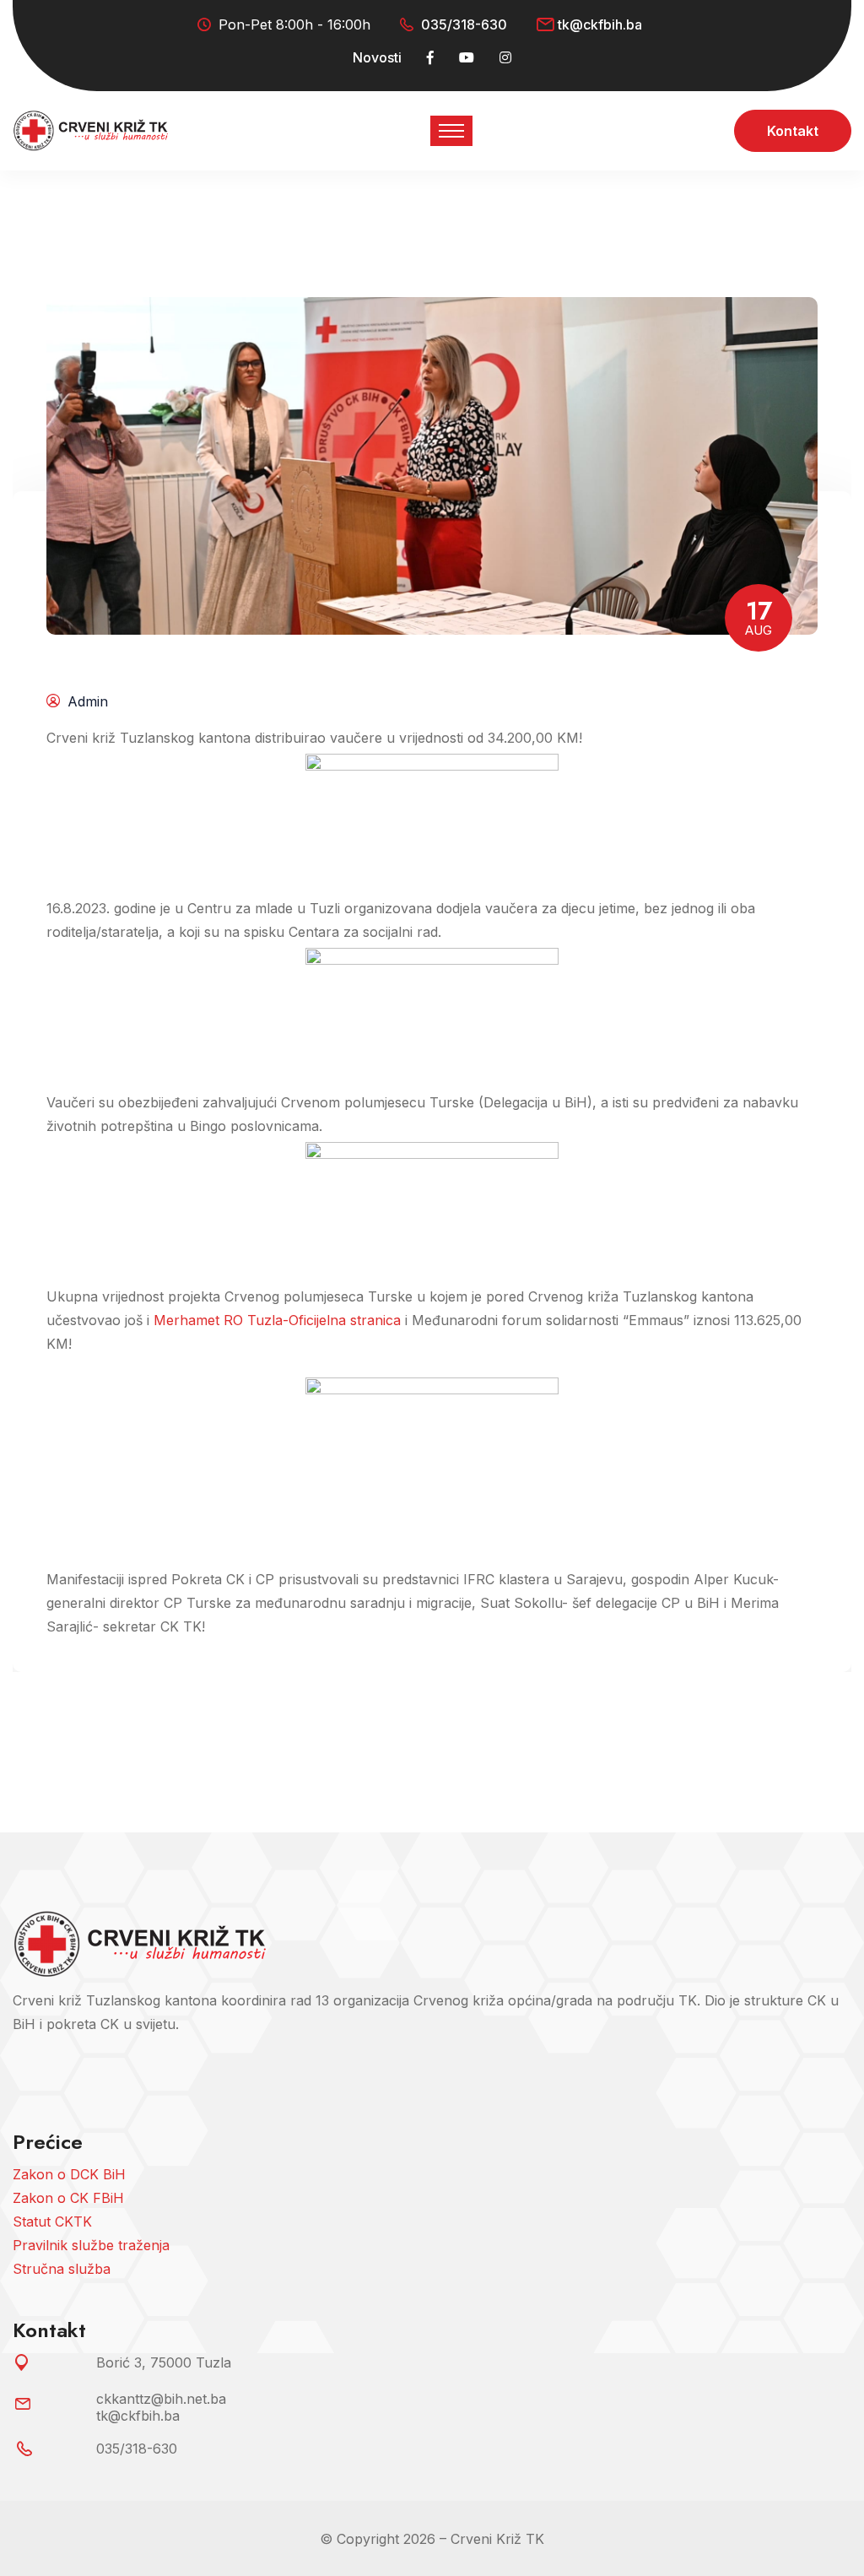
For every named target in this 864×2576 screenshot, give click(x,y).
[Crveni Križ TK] (90, 130)
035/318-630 (464, 24)
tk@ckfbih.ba (600, 24)
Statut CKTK (52, 2222)
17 (759, 615)
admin (88, 701)
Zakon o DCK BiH (69, 2174)
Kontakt (793, 131)
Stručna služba (62, 2269)
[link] (277, 1320)
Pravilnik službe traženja (91, 2245)
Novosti (377, 57)
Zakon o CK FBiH (68, 2198)
